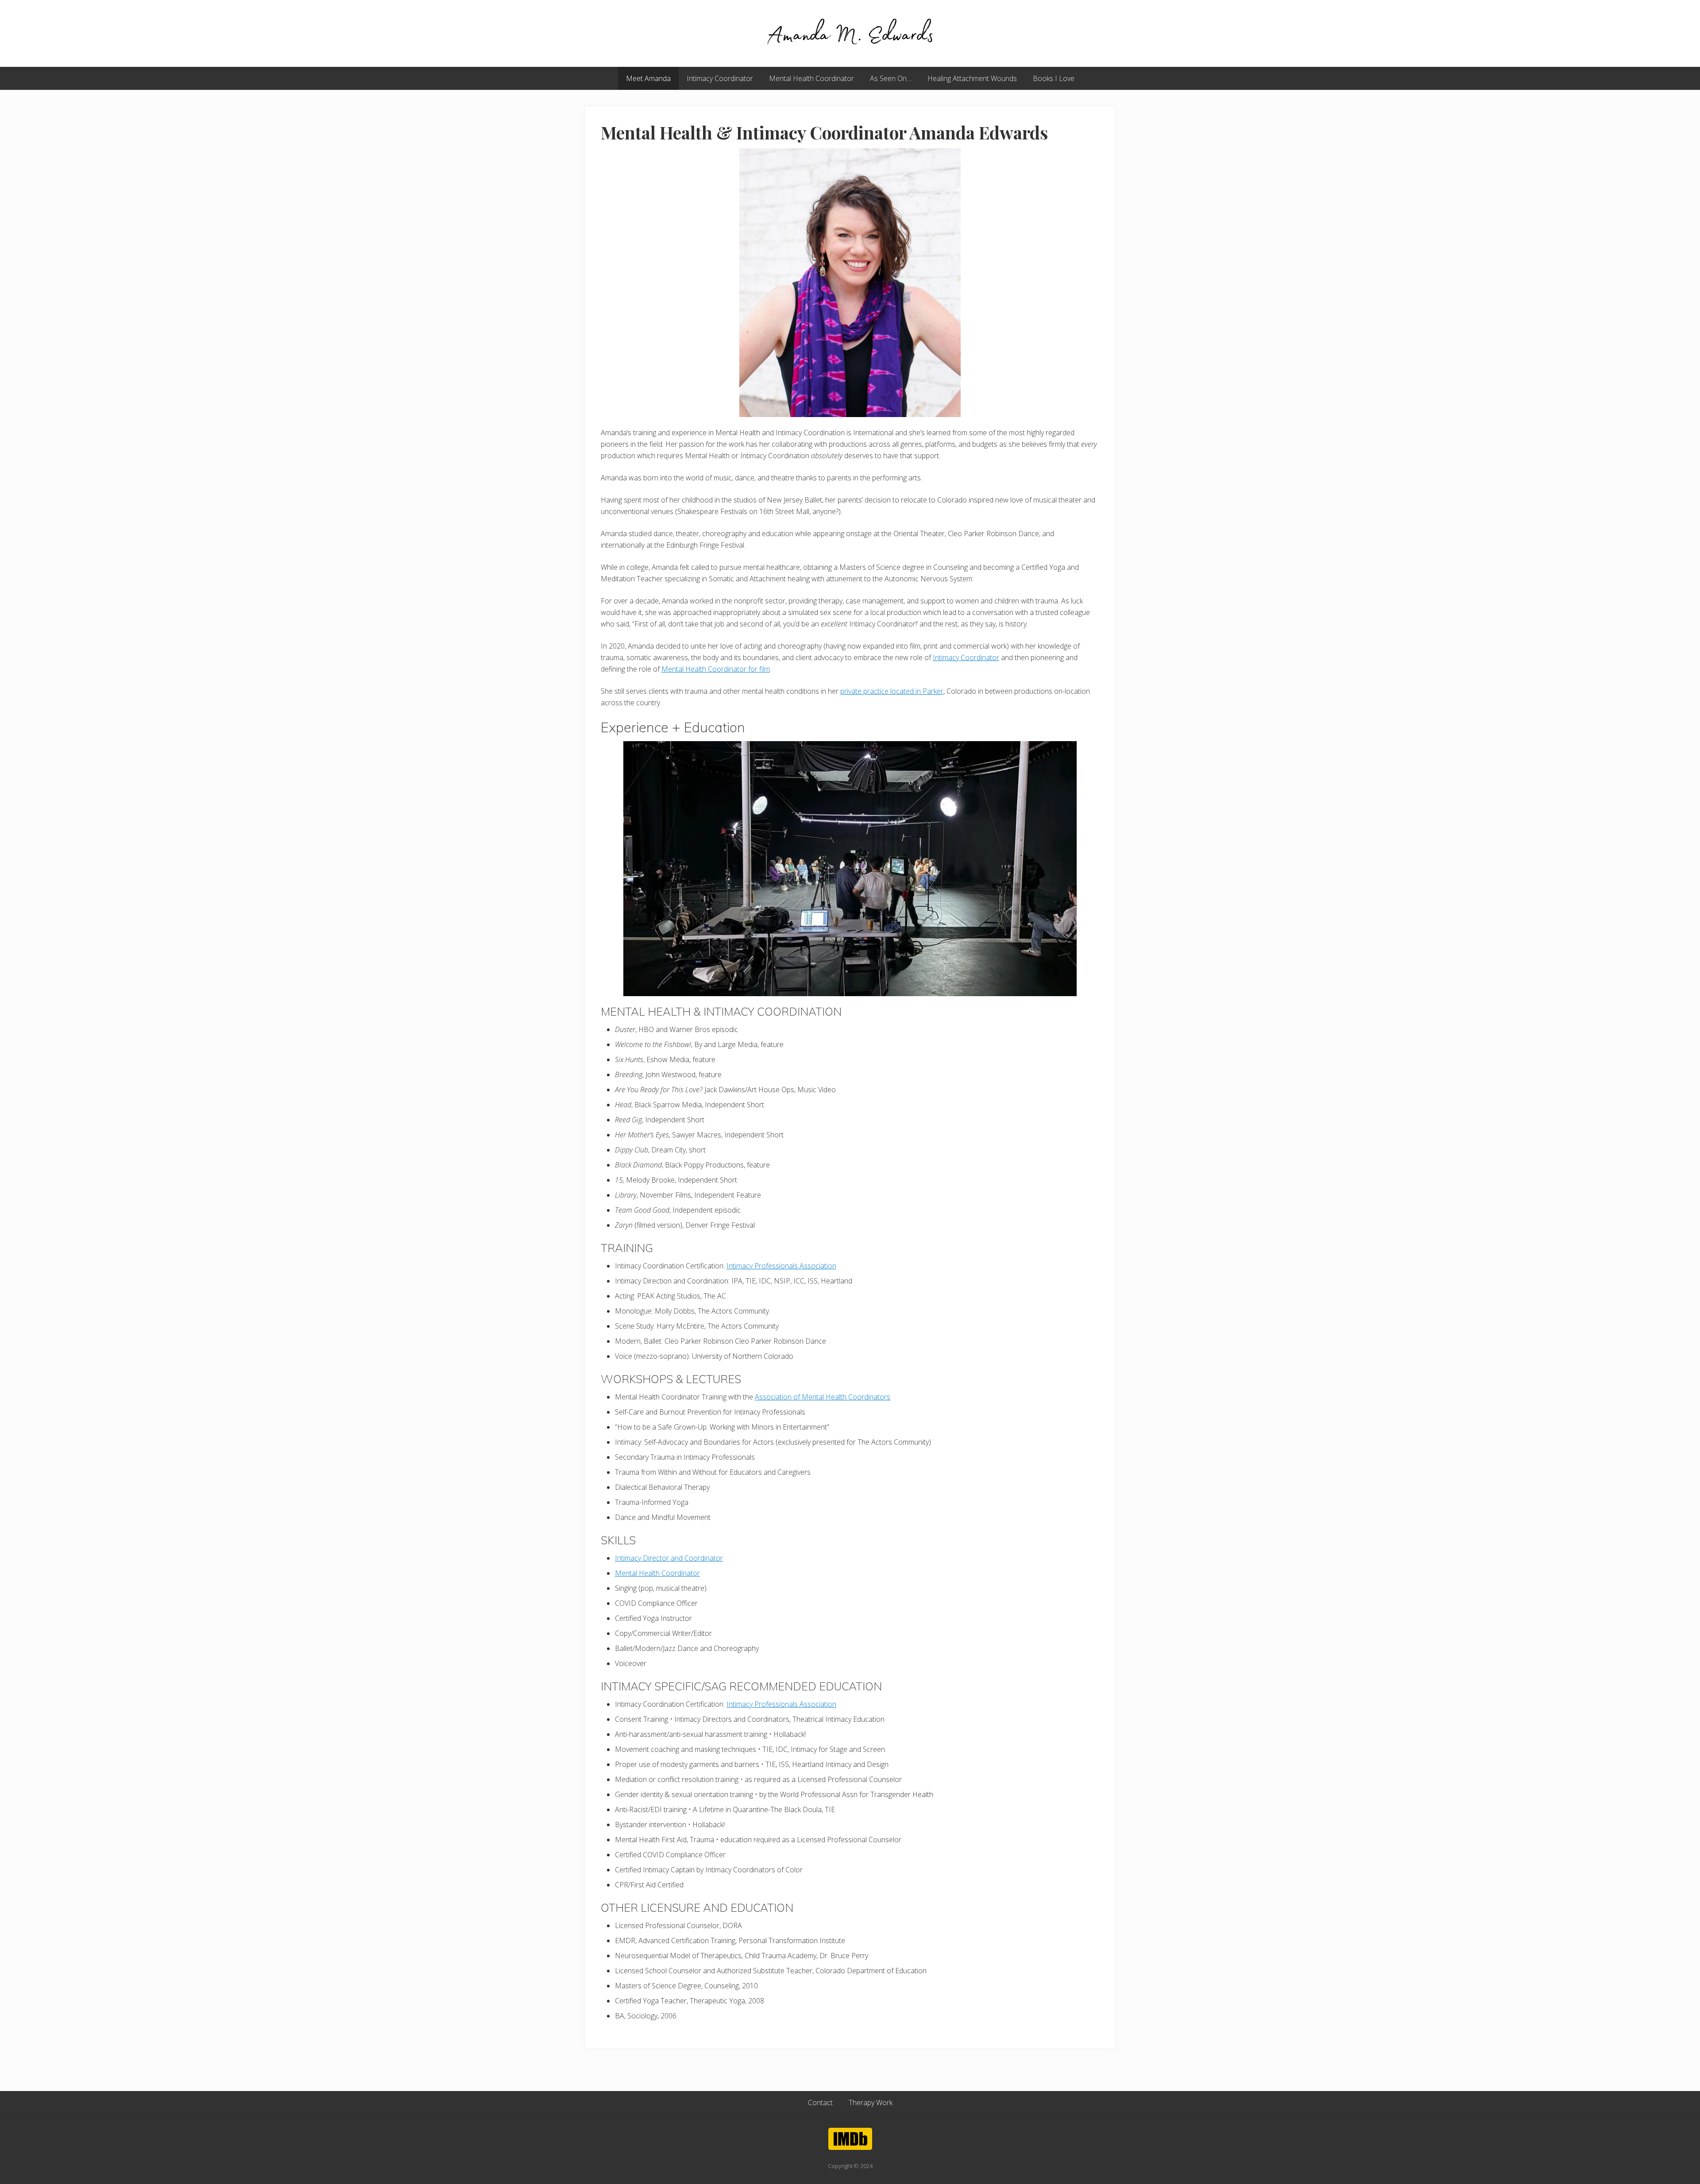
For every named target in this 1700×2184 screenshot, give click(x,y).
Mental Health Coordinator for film (716, 669)
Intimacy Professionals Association (781, 1266)
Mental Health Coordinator (657, 1573)
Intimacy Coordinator (966, 657)
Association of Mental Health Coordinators (823, 1397)
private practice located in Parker (892, 691)
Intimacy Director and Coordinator (669, 1558)
